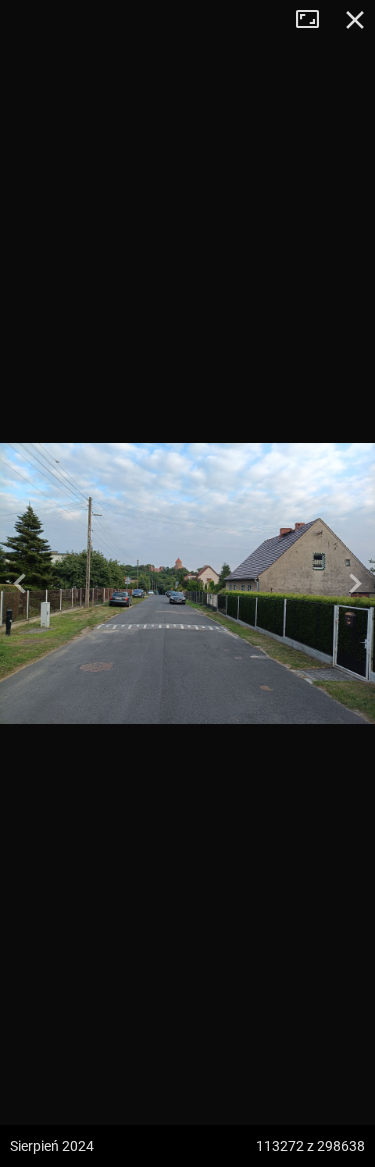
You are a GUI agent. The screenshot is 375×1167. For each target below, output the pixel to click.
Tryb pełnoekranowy (315, 20)
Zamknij (355, 20)
